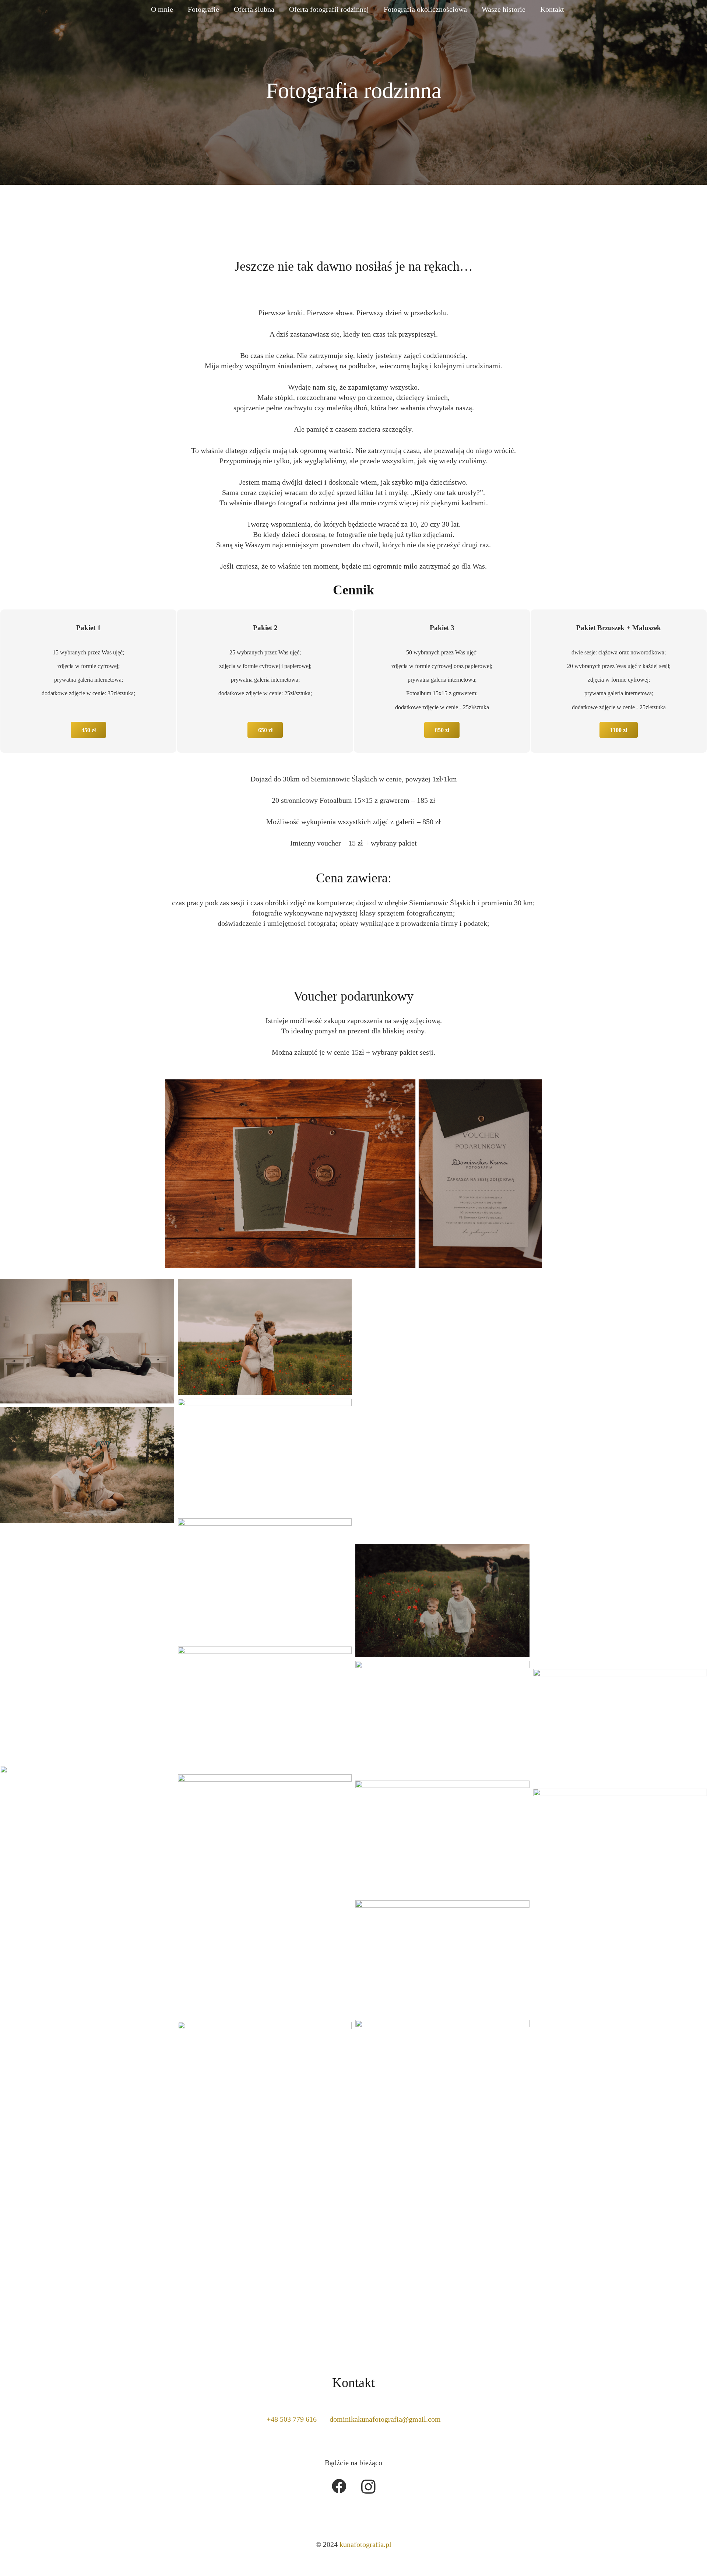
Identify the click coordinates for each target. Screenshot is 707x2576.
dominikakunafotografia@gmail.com (385, 2419)
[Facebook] (339, 2486)
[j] (442, 1600)
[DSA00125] (87, 1704)
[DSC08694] (87, 2042)
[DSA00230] (265, 1337)
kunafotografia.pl (365, 2544)
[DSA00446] (87, 1465)
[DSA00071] (87, 1585)
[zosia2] (87, 1341)
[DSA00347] (442, 1410)
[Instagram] (368, 2487)
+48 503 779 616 (292, 2419)
